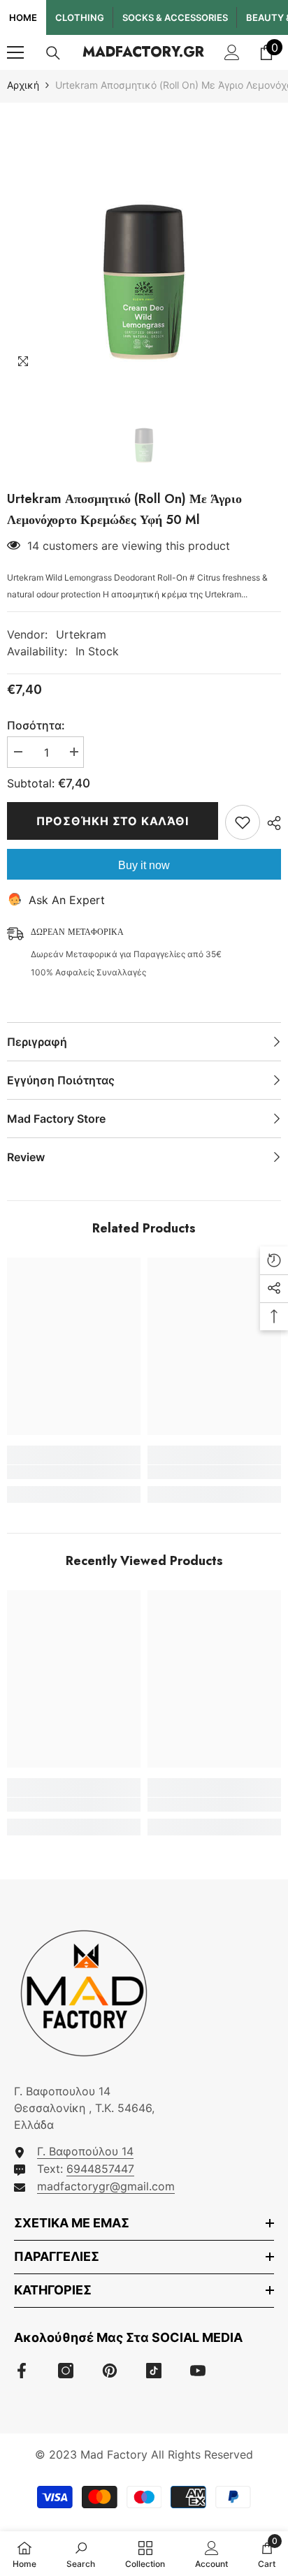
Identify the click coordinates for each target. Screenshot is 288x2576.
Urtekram (81, 634)
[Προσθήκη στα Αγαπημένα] (243, 822)
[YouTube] (198, 2371)
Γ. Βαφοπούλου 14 (85, 2151)
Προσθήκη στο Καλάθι (112, 821)
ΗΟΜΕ (23, 17)
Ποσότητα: (36, 725)
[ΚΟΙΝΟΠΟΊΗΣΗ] (271, 823)
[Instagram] (66, 2371)
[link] (74, 1472)
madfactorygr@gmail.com (106, 2186)
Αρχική (23, 85)
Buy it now (144, 865)
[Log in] (232, 52)
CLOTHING (80, 17)
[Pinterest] (110, 2371)
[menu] (15, 52)
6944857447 (100, 2169)
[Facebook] (22, 2371)
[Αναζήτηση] (53, 53)
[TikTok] (154, 2371)
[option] (144, 240)
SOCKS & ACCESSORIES (175, 17)
